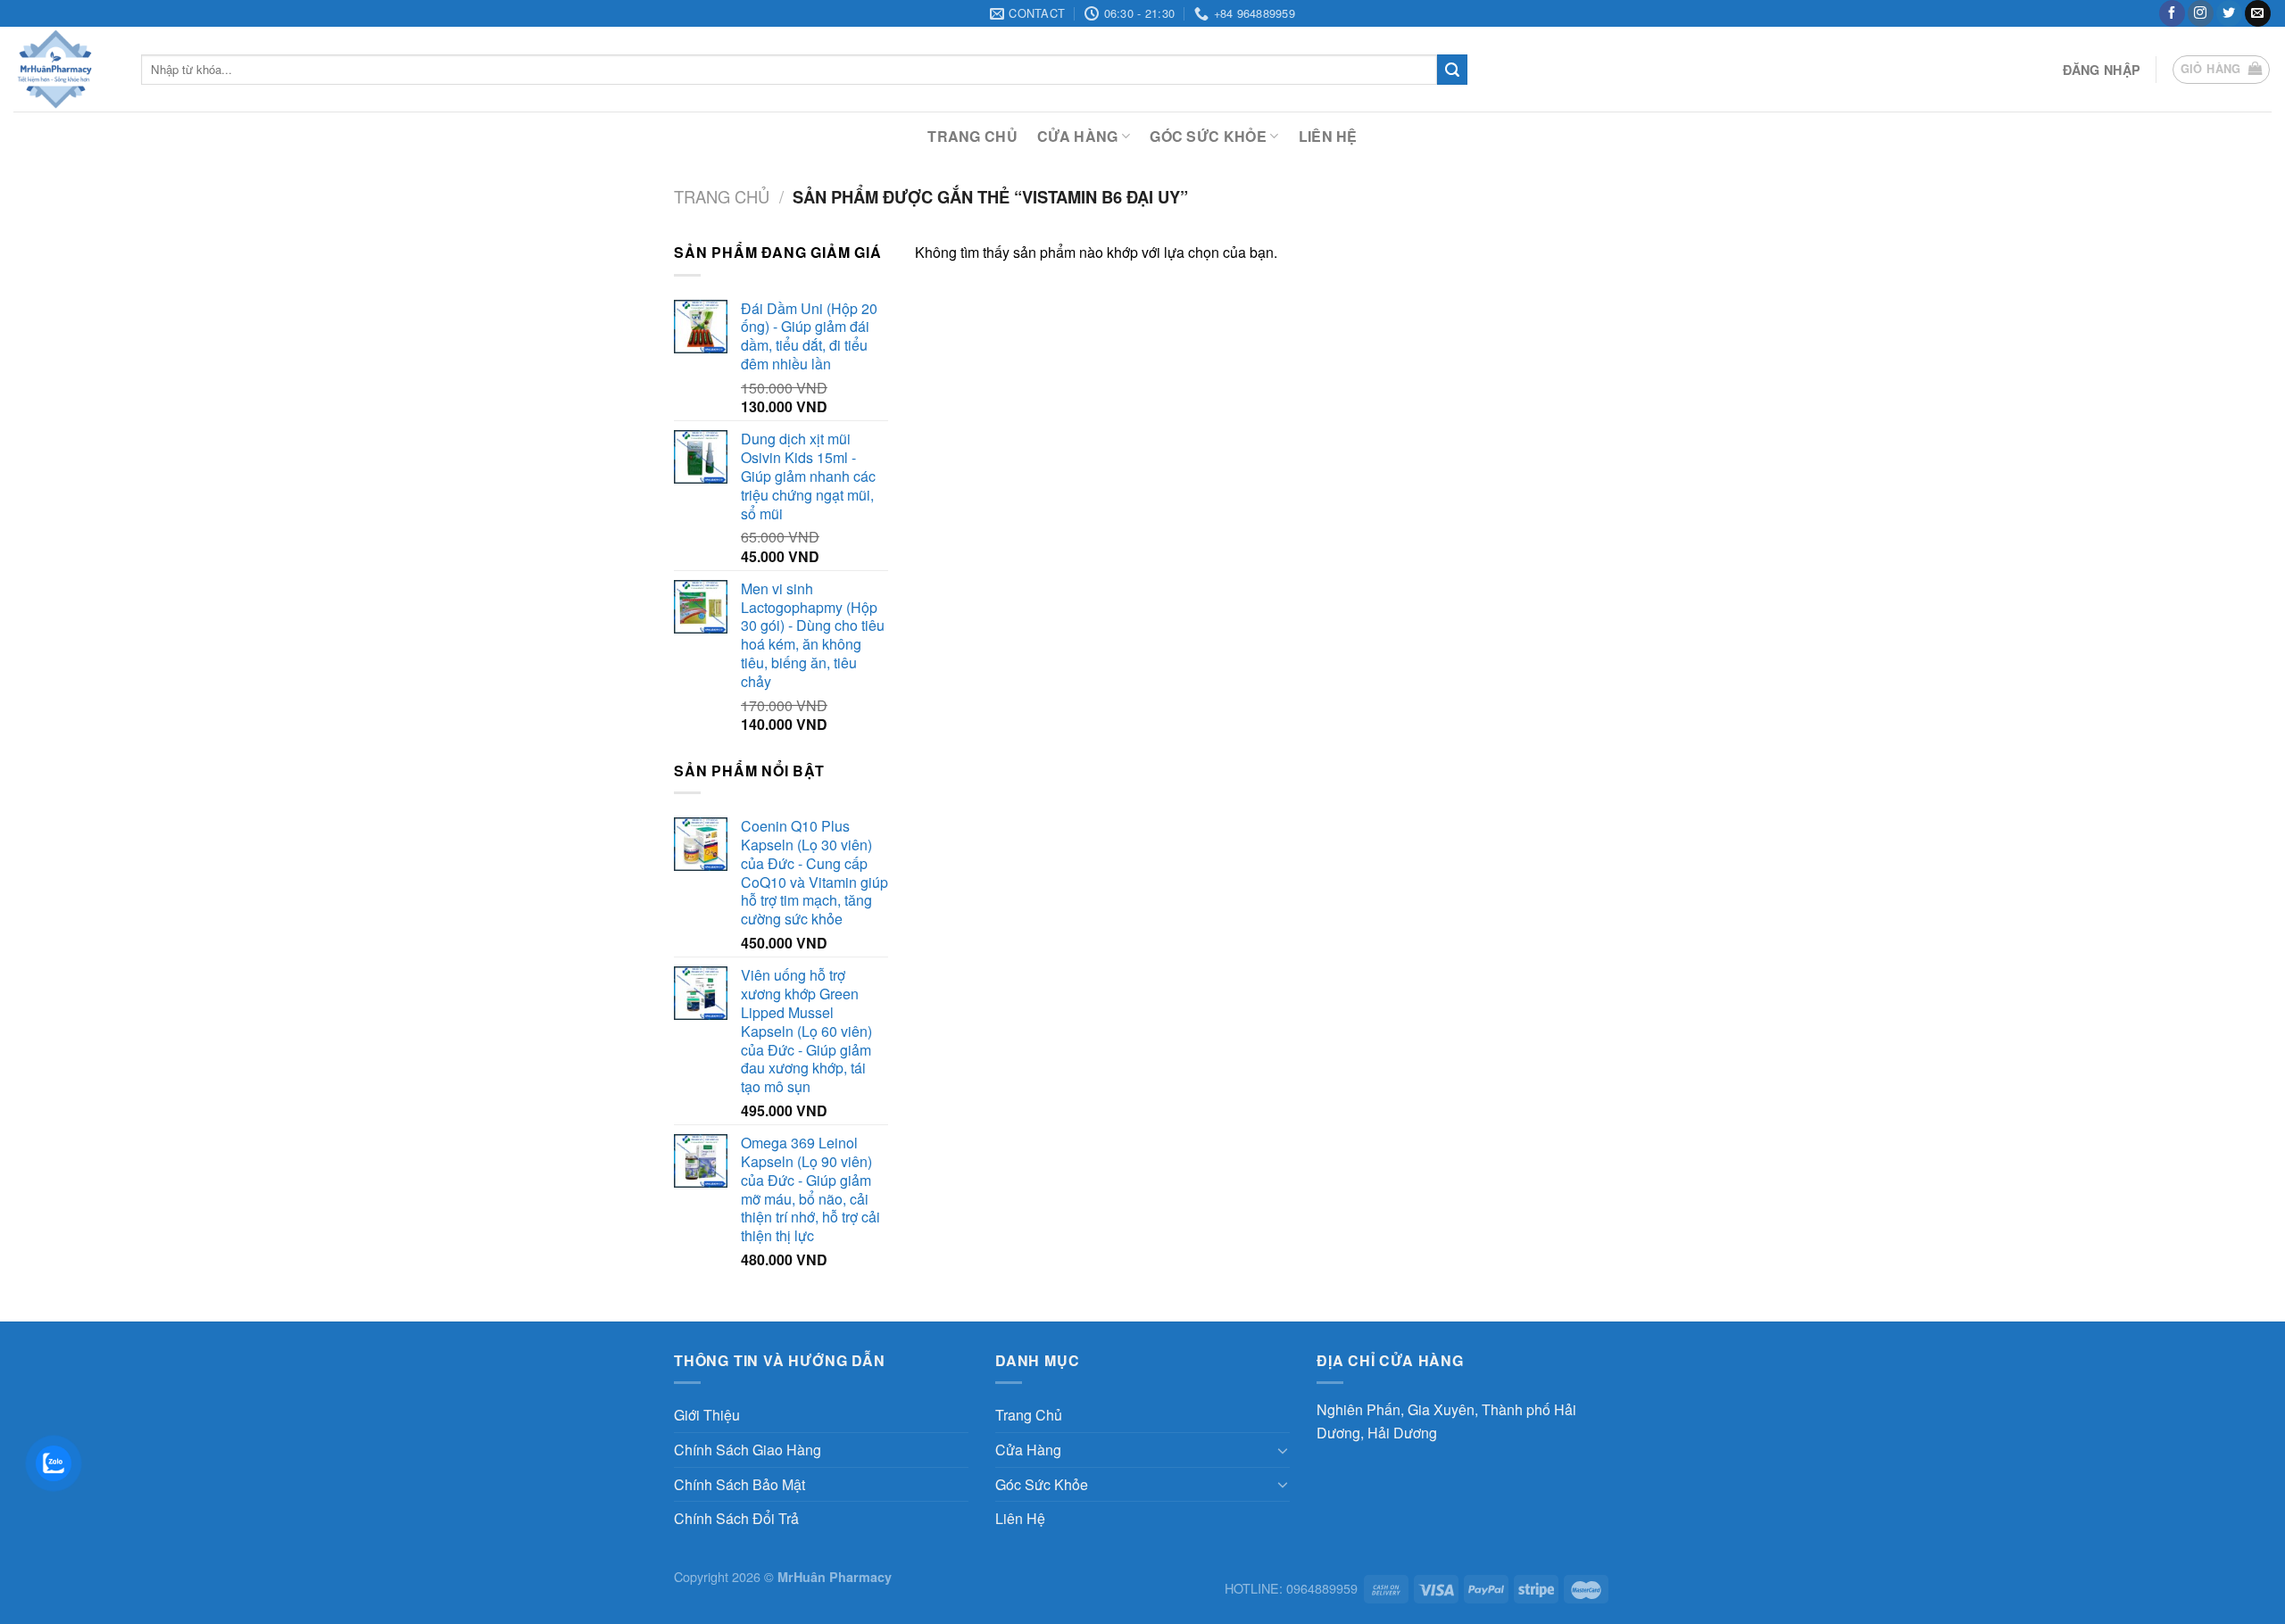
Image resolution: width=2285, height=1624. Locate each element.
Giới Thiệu (707, 1415)
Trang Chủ (972, 136)
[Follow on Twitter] (2229, 13)
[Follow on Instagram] (2201, 13)
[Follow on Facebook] (2172, 13)
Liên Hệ (1328, 136)
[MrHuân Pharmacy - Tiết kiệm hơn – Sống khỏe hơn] (64, 69)
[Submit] (1452, 70)
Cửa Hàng (1078, 136)
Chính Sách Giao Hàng (748, 1450)
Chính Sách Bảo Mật (740, 1484)
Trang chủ (722, 196)
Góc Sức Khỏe (1208, 136)
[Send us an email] (2258, 13)
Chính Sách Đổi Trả (736, 1518)
